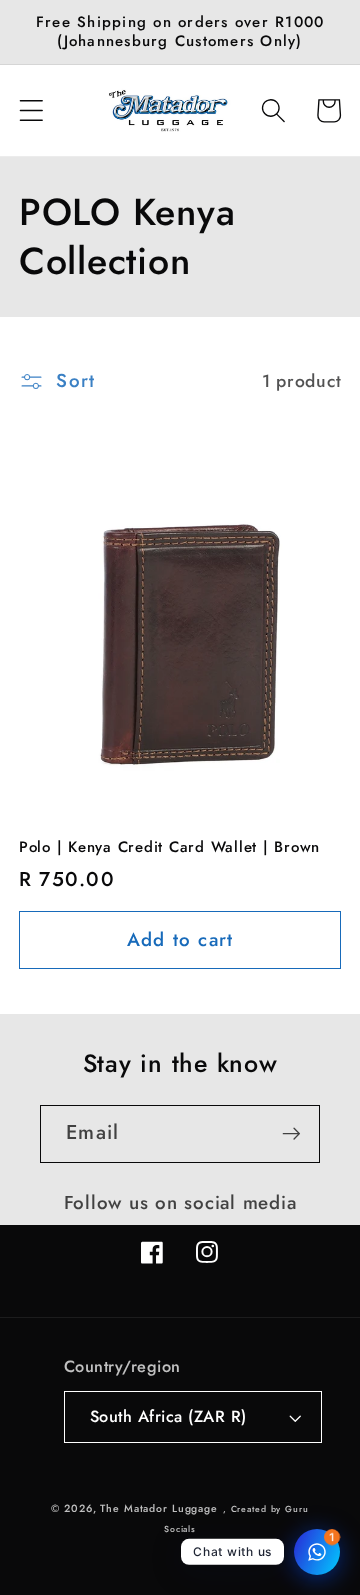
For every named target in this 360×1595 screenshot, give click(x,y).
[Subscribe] (291, 1134)
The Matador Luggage (159, 1508)
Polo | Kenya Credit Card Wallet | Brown (169, 848)
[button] (31, 110)
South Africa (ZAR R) (168, 1416)
